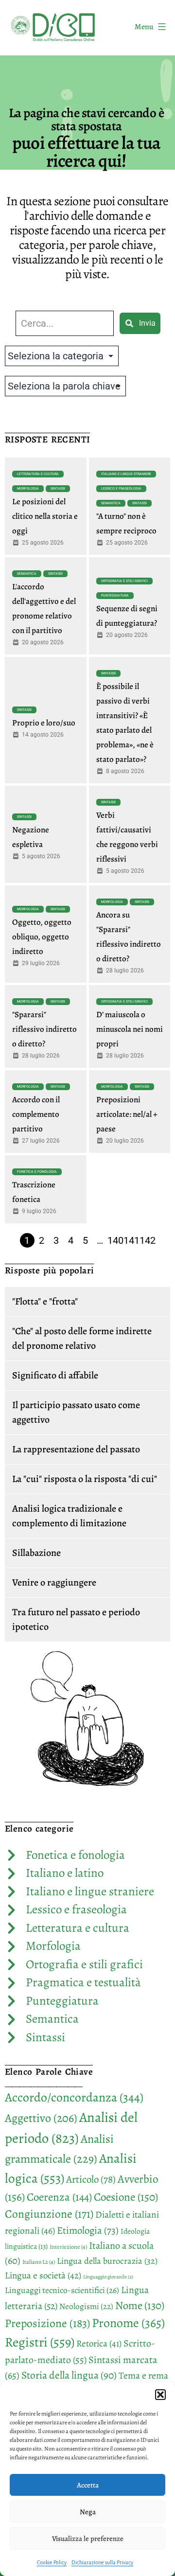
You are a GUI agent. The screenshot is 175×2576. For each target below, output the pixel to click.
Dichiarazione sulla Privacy (102, 2562)
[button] (160, 2395)
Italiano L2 (39, 2262)
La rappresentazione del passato (76, 1449)
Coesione (126, 2197)
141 (131, 1240)
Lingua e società (43, 2276)
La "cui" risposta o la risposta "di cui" (85, 1479)
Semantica (111, 503)
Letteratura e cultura (38, 474)
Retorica (99, 2344)
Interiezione (68, 2247)
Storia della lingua (69, 2375)
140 (115, 1240)
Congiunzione (49, 2214)
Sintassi (58, 489)
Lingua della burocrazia (107, 2261)
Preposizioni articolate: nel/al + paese (127, 1114)
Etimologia (88, 2230)
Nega (88, 2512)
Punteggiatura (115, 596)
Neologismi (86, 2306)
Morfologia (28, 489)
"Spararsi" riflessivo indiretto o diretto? (44, 1029)
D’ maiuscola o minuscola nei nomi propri (130, 1029)
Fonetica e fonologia (37, 1172)
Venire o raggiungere (54, 1582)
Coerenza (59, 2197)
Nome (140, 2305)
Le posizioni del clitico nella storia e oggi (45, 516)
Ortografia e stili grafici (124, 581)
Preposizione (47, 2323)
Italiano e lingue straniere (126, 474)
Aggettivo (41, 2118)
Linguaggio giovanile (108, 2277)
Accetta (88, 2485)
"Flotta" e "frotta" (45, 1301)
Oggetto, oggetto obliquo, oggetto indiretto (42, 937)
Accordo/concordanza (74, 2097)
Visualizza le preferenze (88, 2539)
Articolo (91, 2179)
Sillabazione (36, 1553)
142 (148, 1240)
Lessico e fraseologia (121, 489)
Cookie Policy (52, 2562)
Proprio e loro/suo (44, 723)
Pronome (128, 2323)
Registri (40, 2342)
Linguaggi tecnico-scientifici (62, 2290)
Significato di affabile (55, 1375)
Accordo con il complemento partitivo (36, 1114)
